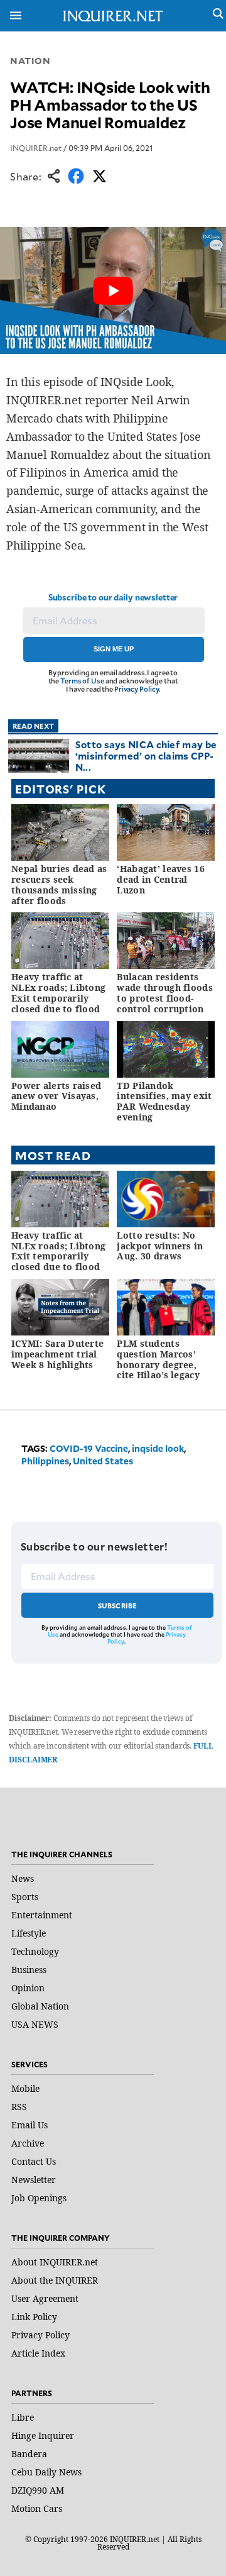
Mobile (25, 2088)
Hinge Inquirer (43, 2435)
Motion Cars (37, 2508)
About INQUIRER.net (55, 2262)
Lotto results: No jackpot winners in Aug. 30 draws (160, 1246)
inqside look (158, 1448)
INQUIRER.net (36, 148)
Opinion (28, 1988)
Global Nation (40, 2006)
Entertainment (42, 1915)
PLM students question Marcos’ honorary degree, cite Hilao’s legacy (158, 1359)
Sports (25, 1897)
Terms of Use (82, 681)
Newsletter (34, 2180)
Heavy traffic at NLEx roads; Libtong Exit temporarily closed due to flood (58, 992)
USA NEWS (35, 2024)
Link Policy (34, 2317)
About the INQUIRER (55, 2280)
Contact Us (34, 2161)
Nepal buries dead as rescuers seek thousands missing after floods (59, 884)
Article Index (38, 2353)
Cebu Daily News (46, 2472)
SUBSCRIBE (118, 1606)
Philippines (45, 1461)
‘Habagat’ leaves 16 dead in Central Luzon (160, 879)
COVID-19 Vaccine (89, 1448)
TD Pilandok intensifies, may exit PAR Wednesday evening (164, 1101)
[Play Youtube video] (113, 290)
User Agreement (45, 2298)
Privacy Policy (137, 689)
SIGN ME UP (114, 649)
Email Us (30, 2125)
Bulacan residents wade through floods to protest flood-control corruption (164, 992)
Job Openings (39, 2198)
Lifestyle (29, 1933)
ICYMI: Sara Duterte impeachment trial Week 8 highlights (57, 1354)
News (23, 1878)
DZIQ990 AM (38, 2490)
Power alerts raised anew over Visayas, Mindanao (56, 1096)
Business (29, 1970)
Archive (28, 2143)
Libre (23, 2417)
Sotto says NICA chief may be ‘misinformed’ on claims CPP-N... (146, 755)
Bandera (29, 2454)
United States (103, 1461)
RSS (19, 2107)
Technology (35, 1951)
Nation (30, 61)
